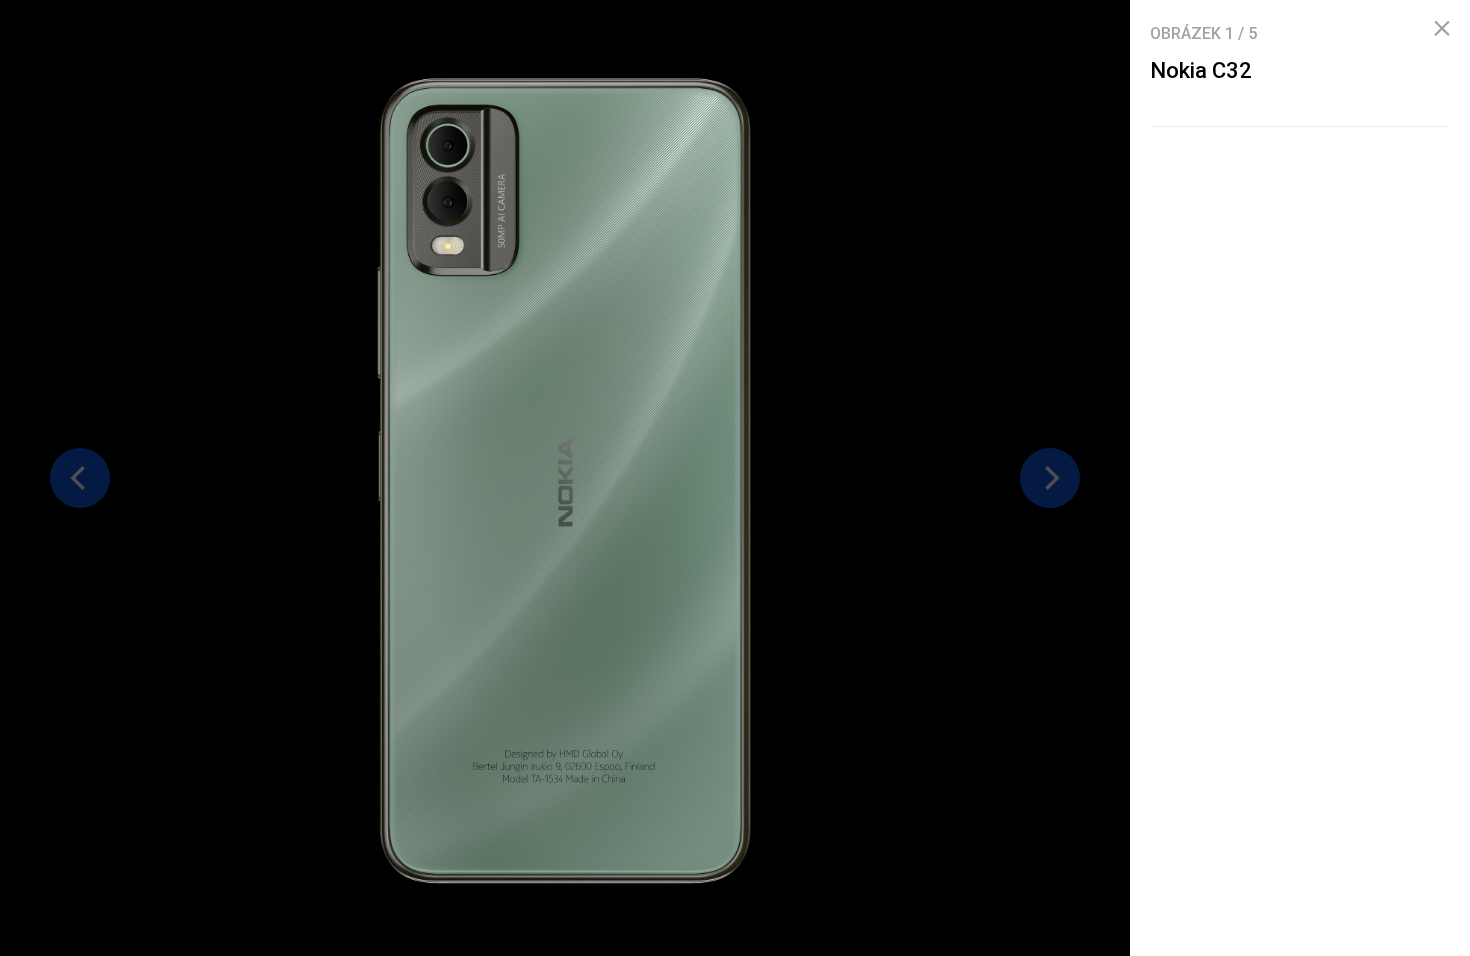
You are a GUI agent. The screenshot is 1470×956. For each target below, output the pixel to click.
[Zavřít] (1442, 29)
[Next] (1050, 478)
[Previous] (80, 478)
